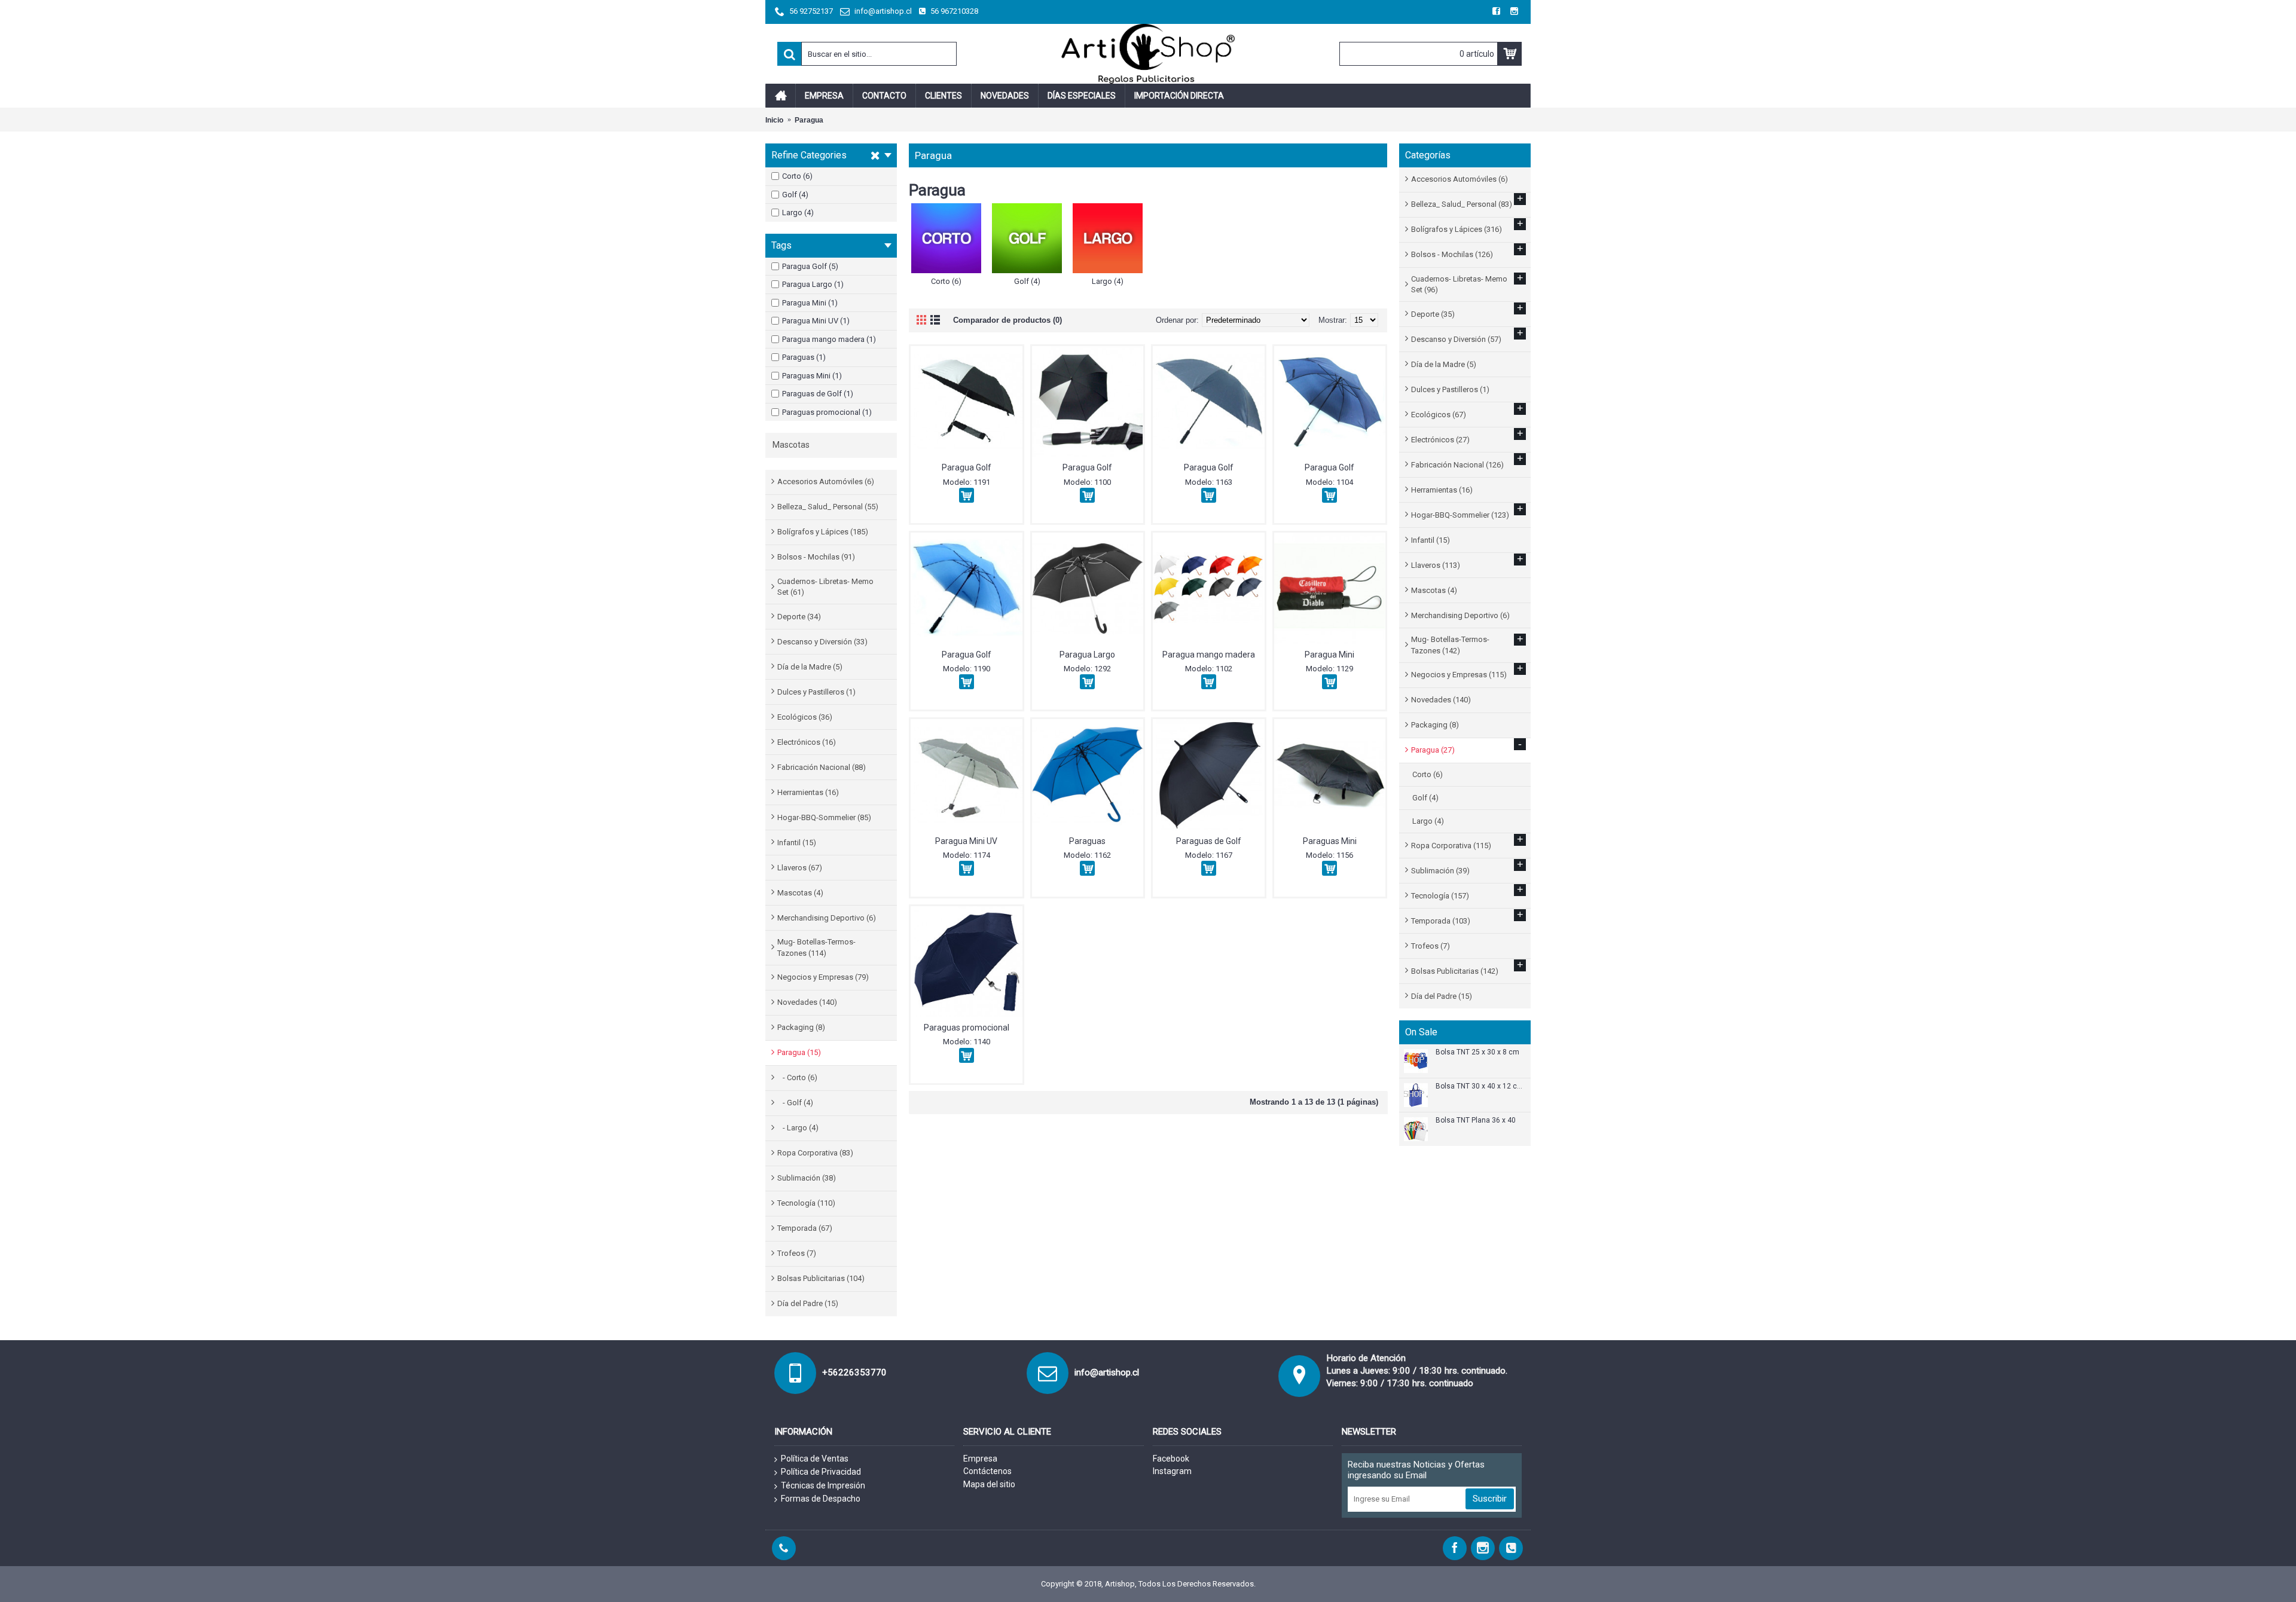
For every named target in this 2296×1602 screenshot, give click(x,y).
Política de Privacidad (821, 1472)
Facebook (1171, 1459)
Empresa (980, 1459)
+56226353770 (854, 1372)
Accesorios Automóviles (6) (826, 481)
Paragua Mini (1329, 655)
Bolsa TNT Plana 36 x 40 (1476, 1121)
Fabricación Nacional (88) (822, 767)
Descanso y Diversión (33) (822, 642)
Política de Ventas (815, 1459)
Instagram (1172, 1471)
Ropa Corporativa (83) (815, 1153)
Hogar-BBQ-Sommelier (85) (824, 817)
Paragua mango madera (1209, 655)
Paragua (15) (799, 1052)
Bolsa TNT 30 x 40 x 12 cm (1479, 1086)
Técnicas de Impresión (823, 1485)
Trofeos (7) (797, 1253)
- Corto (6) (797, 1077)
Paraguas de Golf (1209, 841)
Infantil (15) (797, 843)
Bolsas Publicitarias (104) (821, 1278)
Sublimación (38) (807, 1178)
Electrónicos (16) (807, 742)
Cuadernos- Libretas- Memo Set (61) (825, 587)
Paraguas (1087, 841)
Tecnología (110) (806, 1203)
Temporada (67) (805, 1228)
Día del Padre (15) (808, 1303)
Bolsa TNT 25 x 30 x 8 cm (1477, 1052)
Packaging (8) (801, 1027)
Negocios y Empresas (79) (823, 977)
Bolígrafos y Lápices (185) (823, 532)
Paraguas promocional (967, 1028)
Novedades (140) (807, 1002)
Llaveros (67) (800, 868)
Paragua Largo (1087, 655)
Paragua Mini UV (966, 841)
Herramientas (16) (808, 792)
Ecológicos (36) (805, 717)
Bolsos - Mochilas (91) (816, 557)
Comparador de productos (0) (1007, 320)
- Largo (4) (798, 1128)
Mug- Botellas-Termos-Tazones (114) (816, 947)
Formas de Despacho (821, 1499)
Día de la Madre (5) (810, 667)
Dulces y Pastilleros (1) (816, 692)
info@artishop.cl (1107, 1372)
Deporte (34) (799, 617)
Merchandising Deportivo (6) (827, 918)
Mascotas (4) (800, 893)
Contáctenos (987, 1471)
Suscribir (1490, 1499)
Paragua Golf (967, 467)
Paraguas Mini (1330, 841)
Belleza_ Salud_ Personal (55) (828, 507)
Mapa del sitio (989, 1484)
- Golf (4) (795, 1103)
